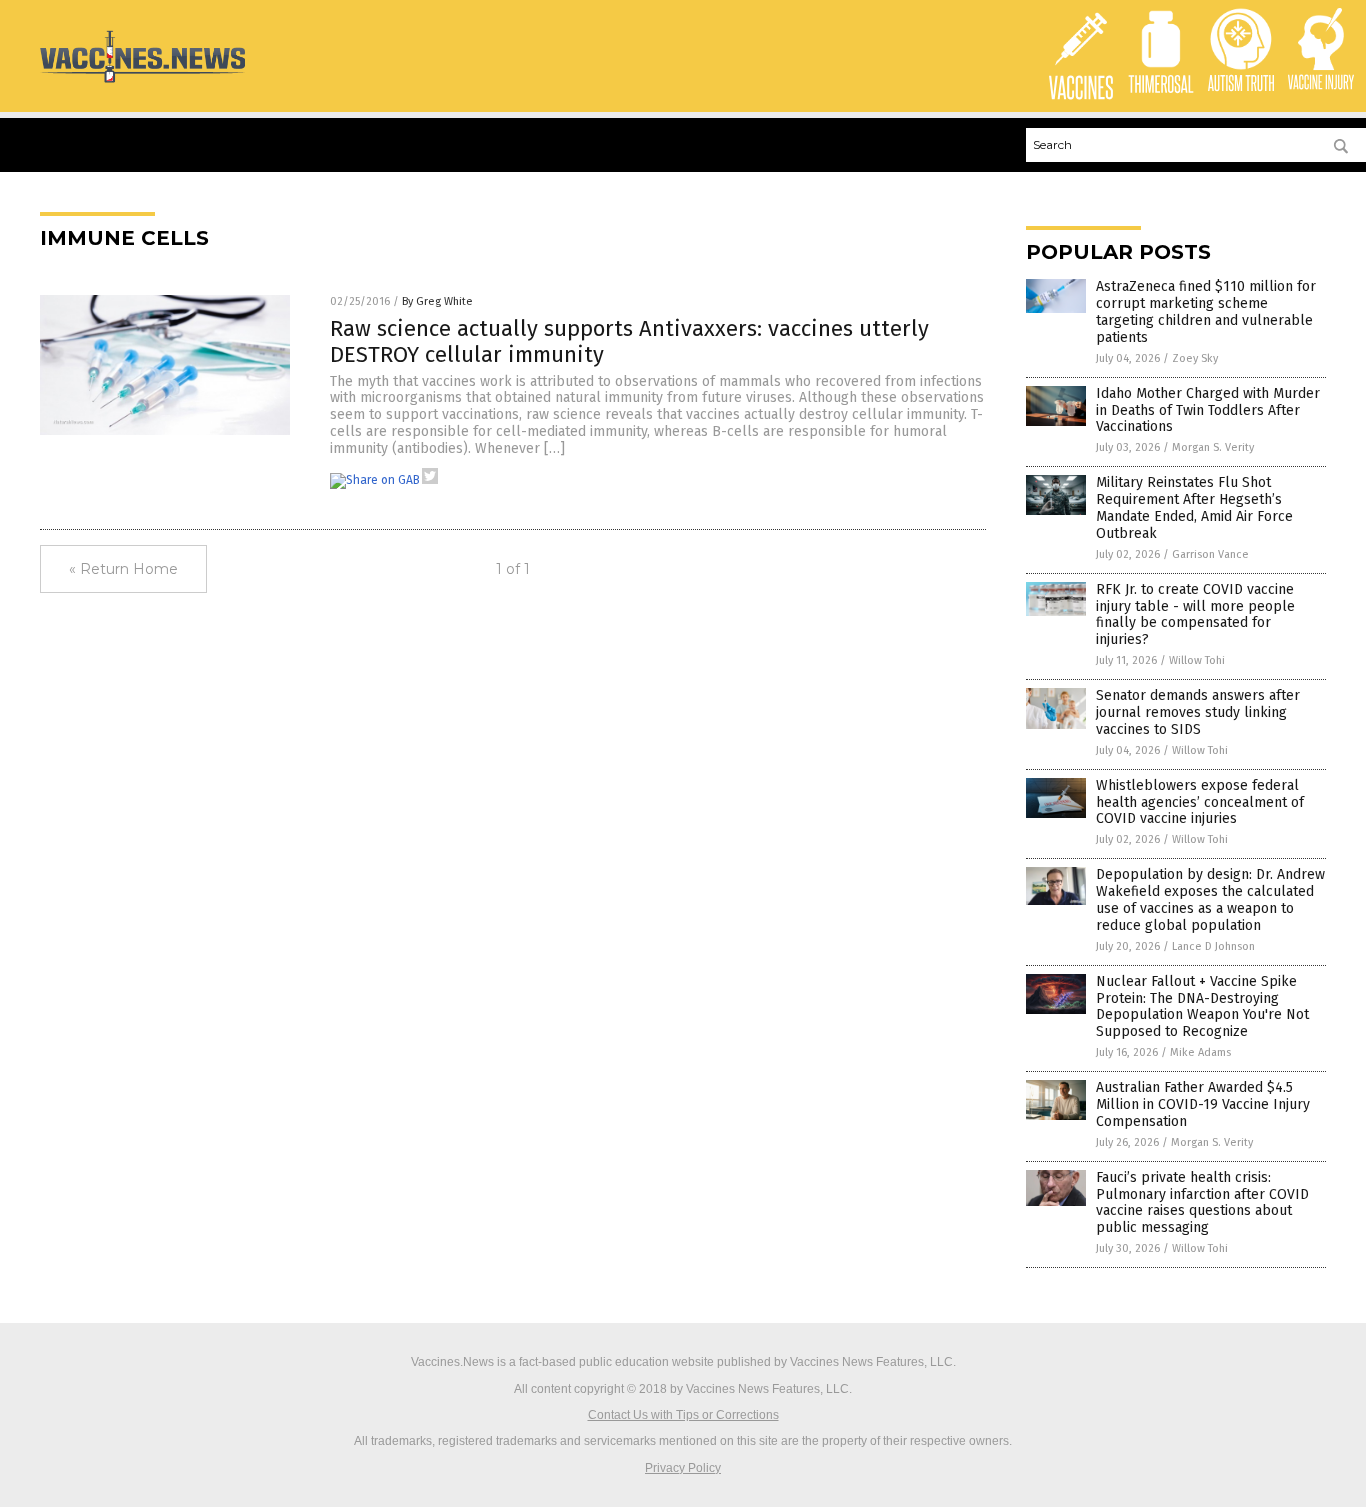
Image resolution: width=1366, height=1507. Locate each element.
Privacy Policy (683, 1468)
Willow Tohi (1197, 660)
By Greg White (437, 301)
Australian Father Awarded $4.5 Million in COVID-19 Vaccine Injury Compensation (1203, 1104)
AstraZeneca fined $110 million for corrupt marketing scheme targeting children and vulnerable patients (1206, 311)
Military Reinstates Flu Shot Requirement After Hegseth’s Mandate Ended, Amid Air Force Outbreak (1194, 507)
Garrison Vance (1210, 554)
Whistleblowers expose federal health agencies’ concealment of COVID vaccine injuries (1200, 802)
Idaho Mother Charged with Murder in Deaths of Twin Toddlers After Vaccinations (1208, 410)
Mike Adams (1200, 1052)
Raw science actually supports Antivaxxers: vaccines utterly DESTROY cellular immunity (629, 341)
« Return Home (123, 569)
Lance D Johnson (1213, 946)
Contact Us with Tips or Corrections (683, 1415)
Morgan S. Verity (1213, 447)
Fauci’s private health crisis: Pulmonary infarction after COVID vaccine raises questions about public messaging (1202, 1202)
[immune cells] (142, 82)
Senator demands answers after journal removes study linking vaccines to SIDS (1198, 712)
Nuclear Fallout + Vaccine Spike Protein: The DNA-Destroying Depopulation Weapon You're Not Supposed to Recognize (1202, 1006)
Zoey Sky (1195, 358)
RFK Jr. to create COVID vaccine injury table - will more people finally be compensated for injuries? (1195, 614)
